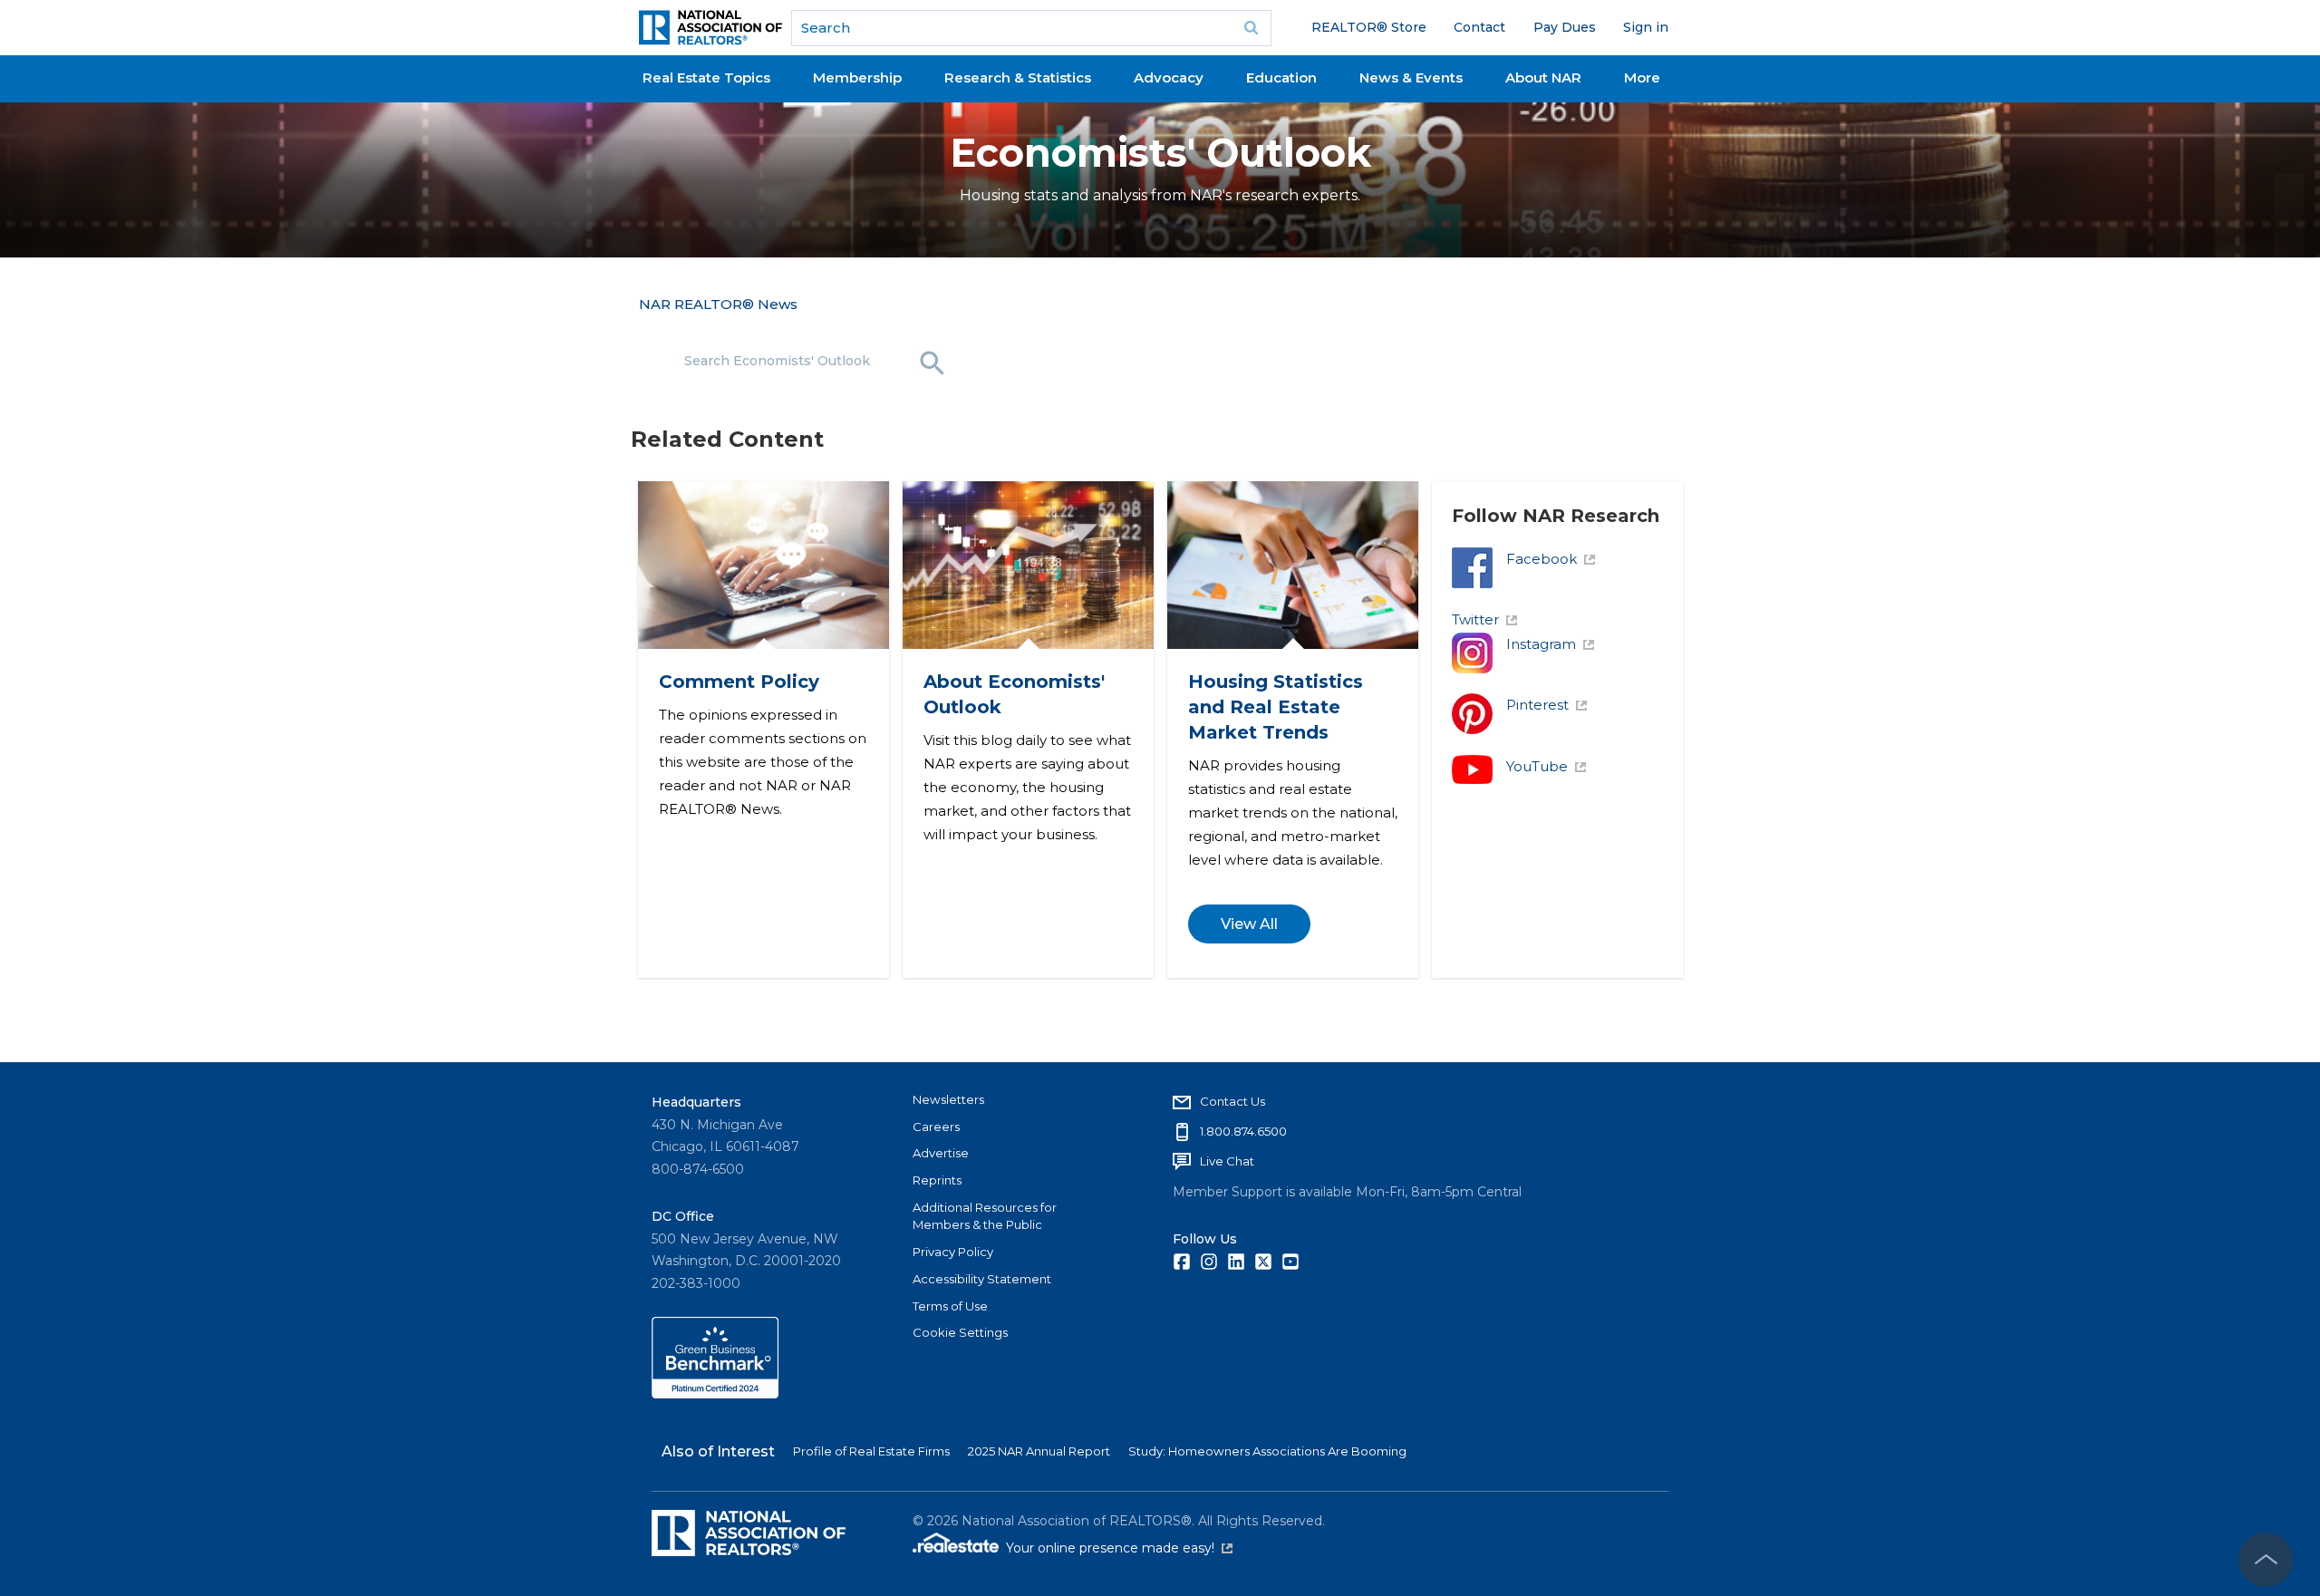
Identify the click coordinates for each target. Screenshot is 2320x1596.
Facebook (1542, 559)
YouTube (1537, 766)
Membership (857, 77)
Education (1281, 77)
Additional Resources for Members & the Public (985, 1216)
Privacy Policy (953, 1252)
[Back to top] (2266, 1560)
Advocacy (1169, 77)
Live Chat (1227, 1161)
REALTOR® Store (1369, 27)
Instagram (1541, 644)
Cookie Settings (960, 1332)
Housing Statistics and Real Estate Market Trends (1275, 707)
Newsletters (948, 1099)
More (1642, 77)
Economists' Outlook (1160, 153)
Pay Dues (1565, 27)
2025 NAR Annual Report (1039, 1451)
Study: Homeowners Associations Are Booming (1267, 1451)
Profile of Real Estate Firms (871, 1451)
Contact (1479, 27)
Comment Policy (738, 682)
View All (1248, 924)
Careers (936, 1127)
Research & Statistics (1018, 77)
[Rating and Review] (715, 1394)
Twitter (1475, 619)
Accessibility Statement (982, 1279)
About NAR (1543, 77)
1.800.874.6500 (1243, 1131)
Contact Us (1232, 1101)
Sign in (1646, 27)
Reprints (937, 1180)
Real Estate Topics (706, 77)
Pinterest (1537, 705)
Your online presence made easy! (1119, 1548)
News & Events (1411, 77)
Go (1252, 28)
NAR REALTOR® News (718, 304)
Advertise (941, 1153)
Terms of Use (950, 1306)
